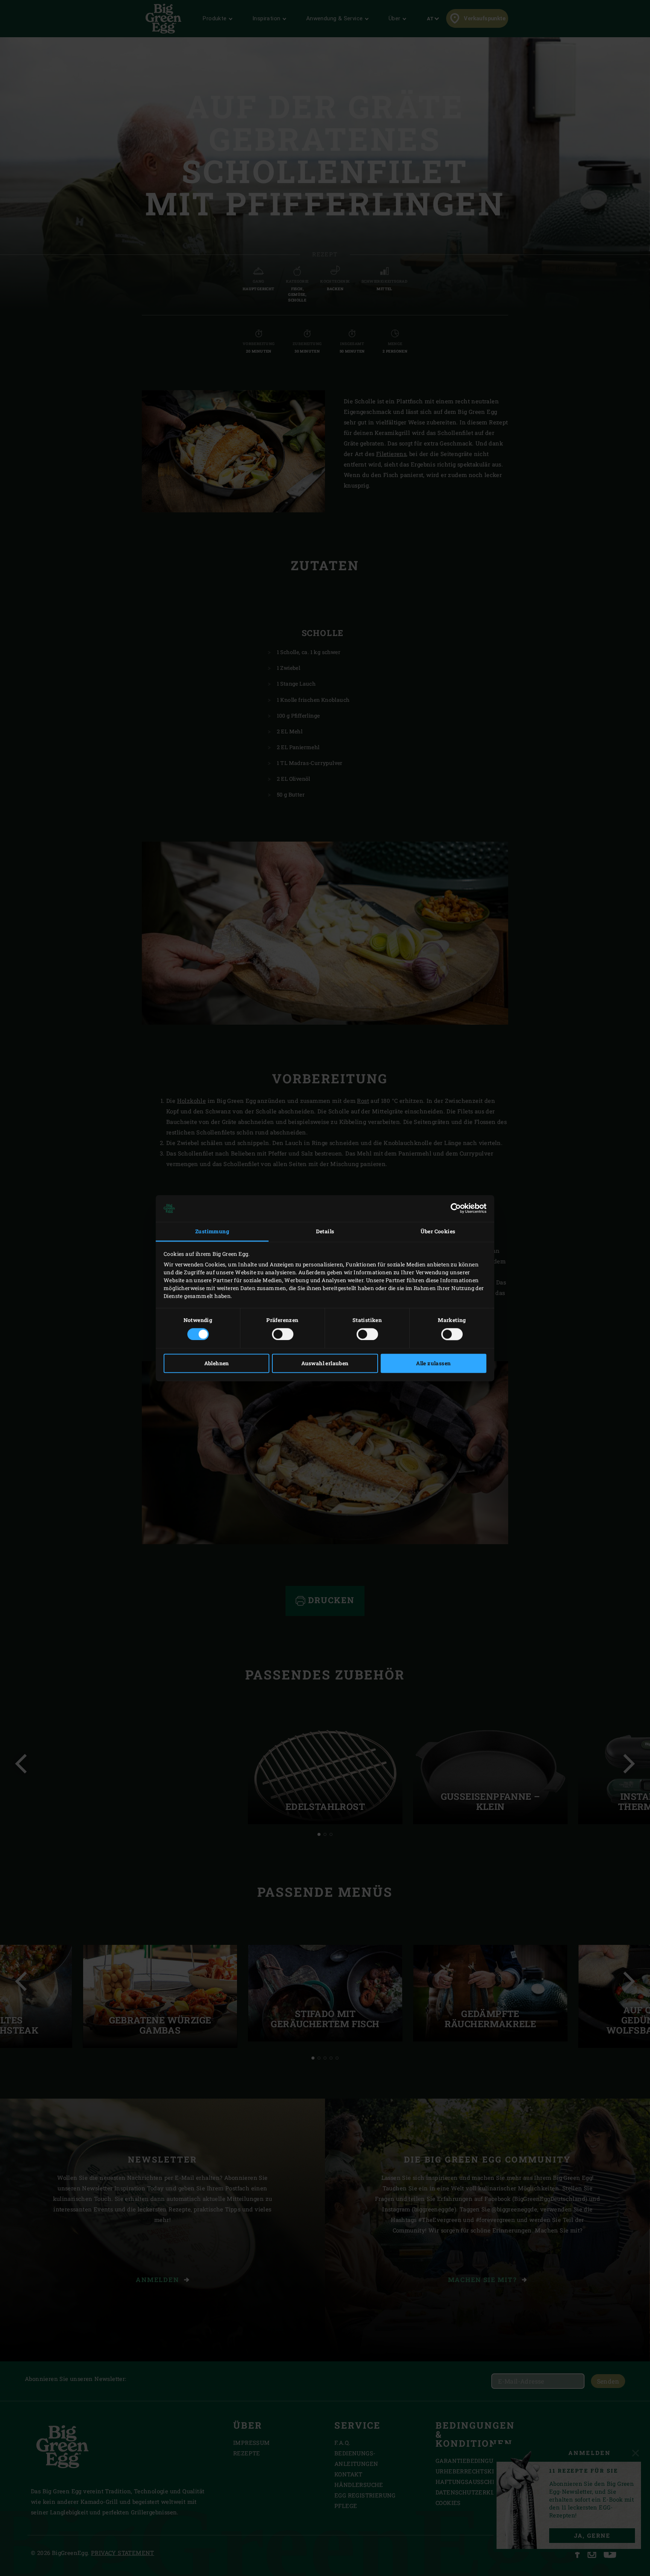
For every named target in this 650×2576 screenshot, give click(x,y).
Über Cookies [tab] (438, 1232)
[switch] (283, 1334)
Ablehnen (217, 1363)
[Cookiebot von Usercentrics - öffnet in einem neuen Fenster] (453, 1208)
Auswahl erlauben (325, 1363)
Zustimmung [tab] (212, 1232)
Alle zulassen (433, 1363)
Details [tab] (325, 1232)
